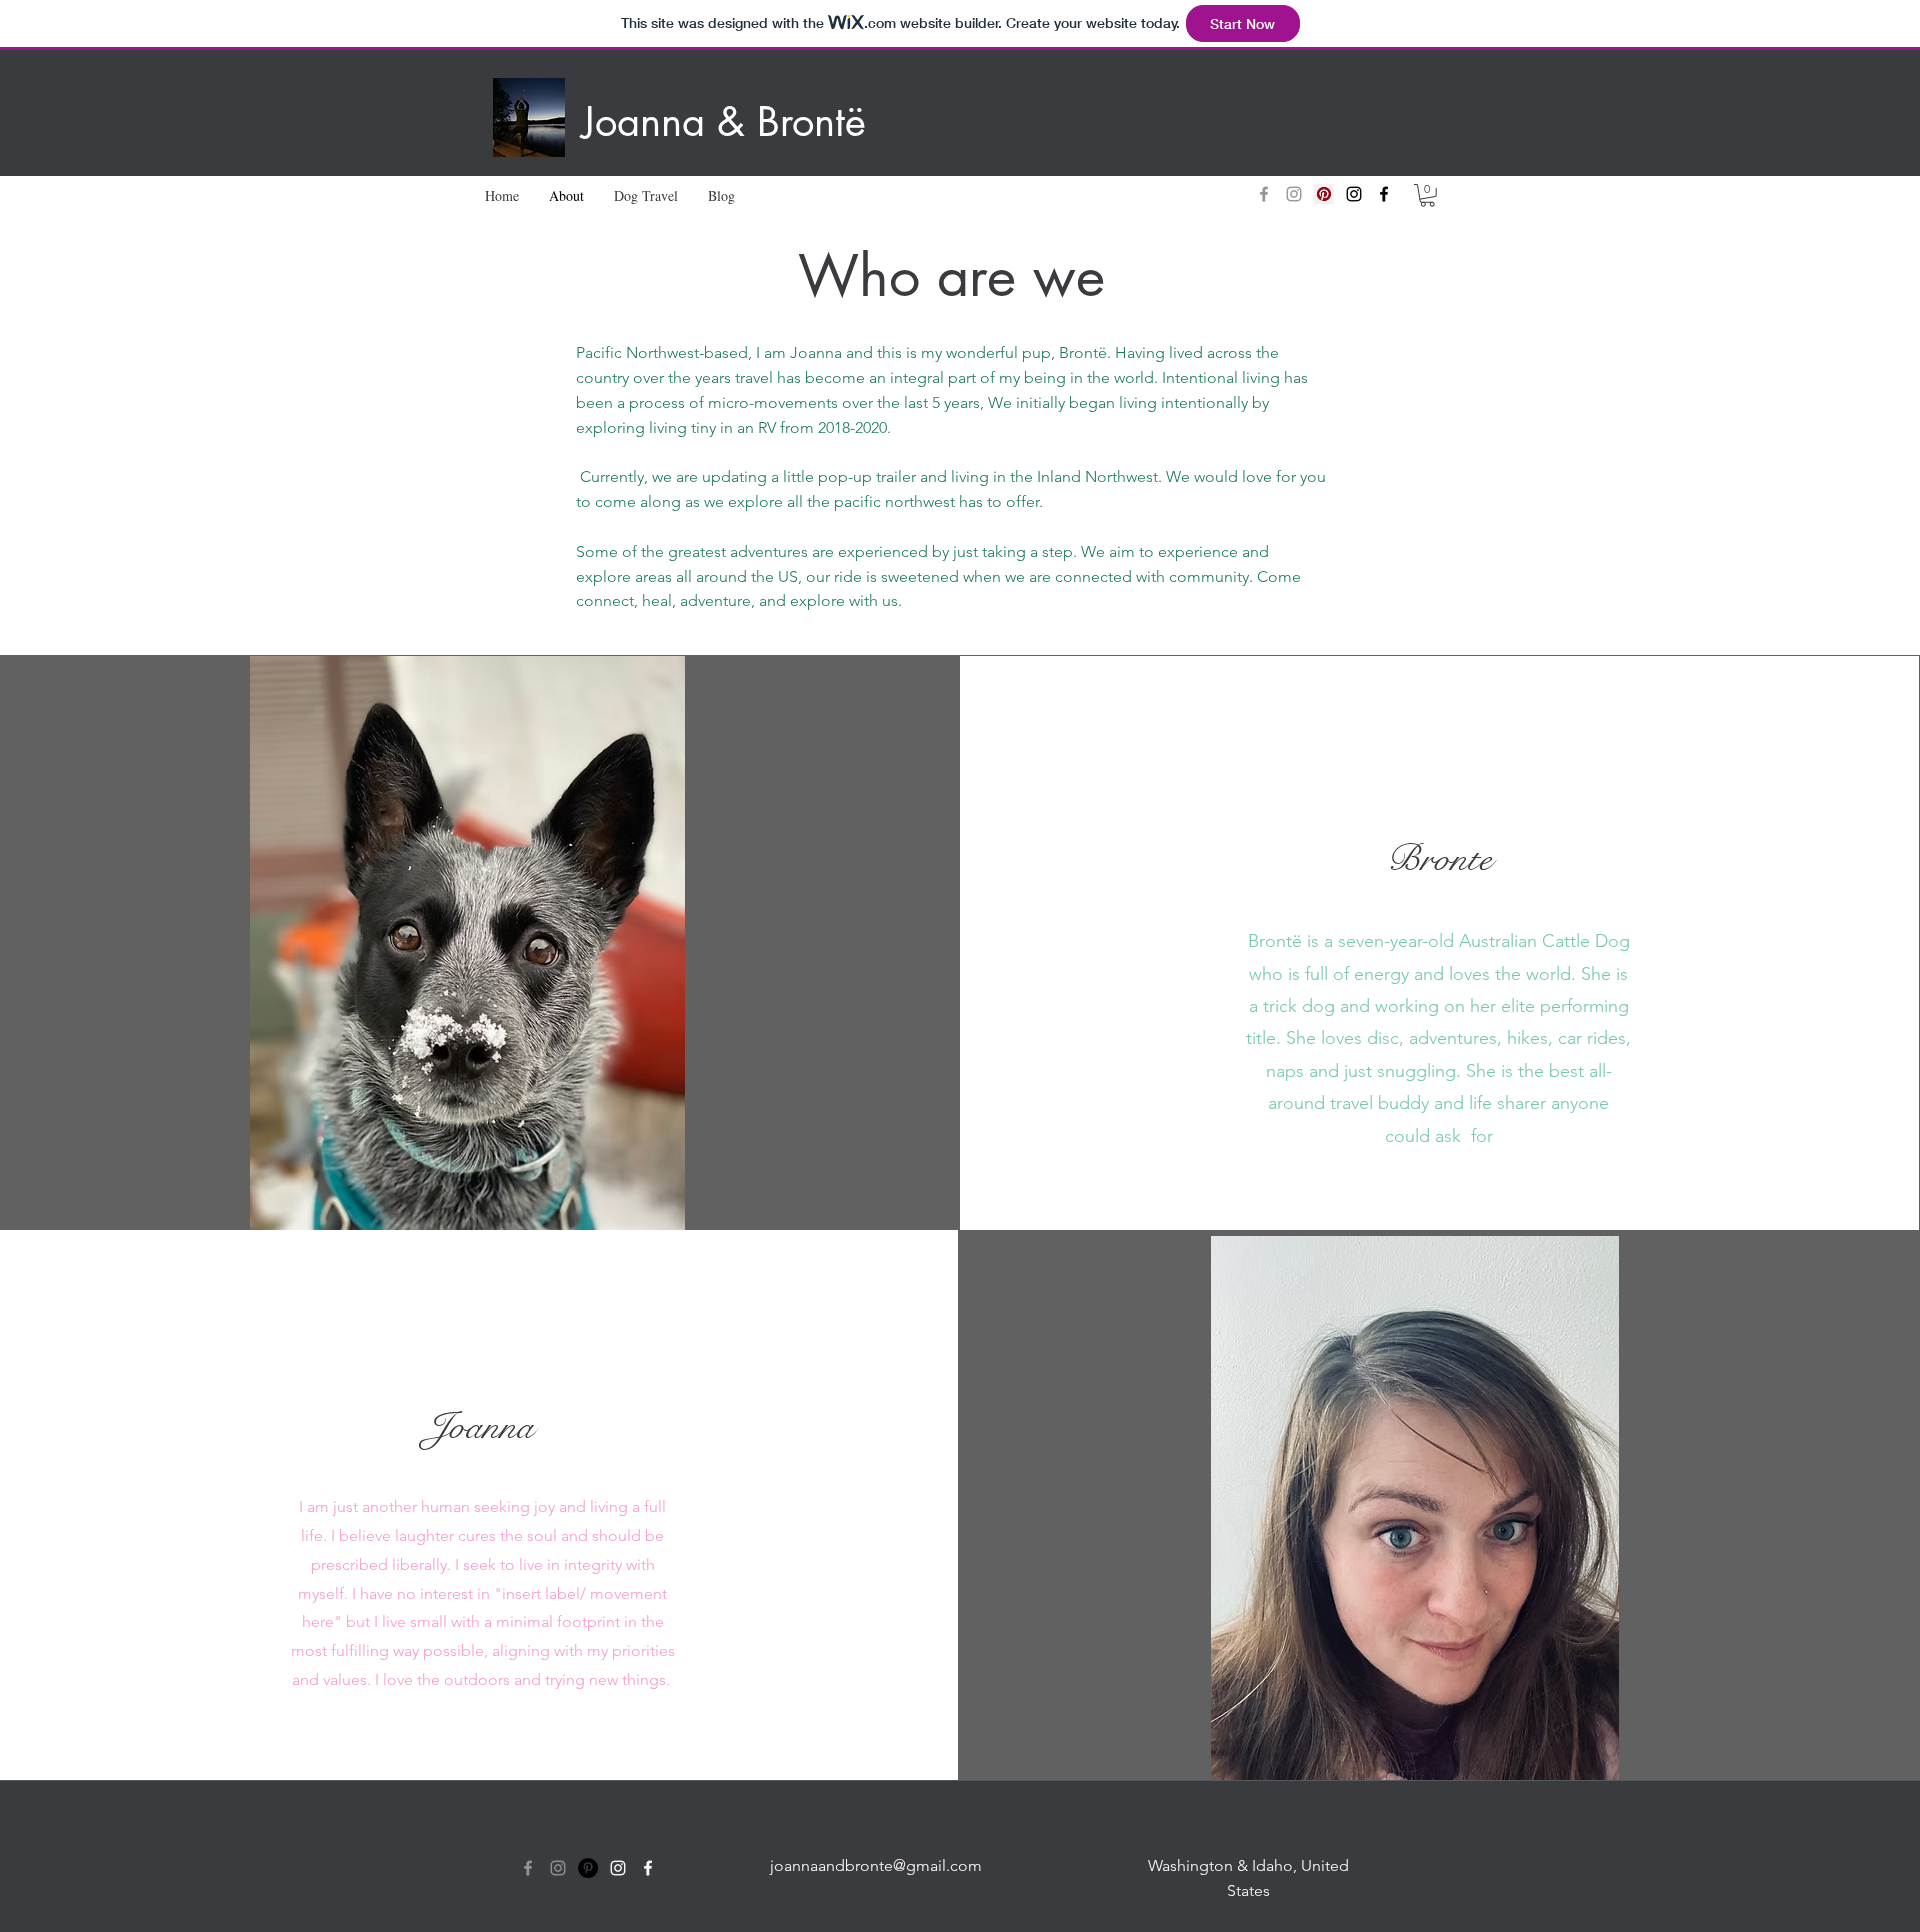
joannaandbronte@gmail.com (876, 1865)
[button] (1427, 195)
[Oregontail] (528, 1868)
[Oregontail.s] (1294, 194)
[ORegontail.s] (1264, 194)
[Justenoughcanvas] (1324, 194)
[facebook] (648, 1868)
